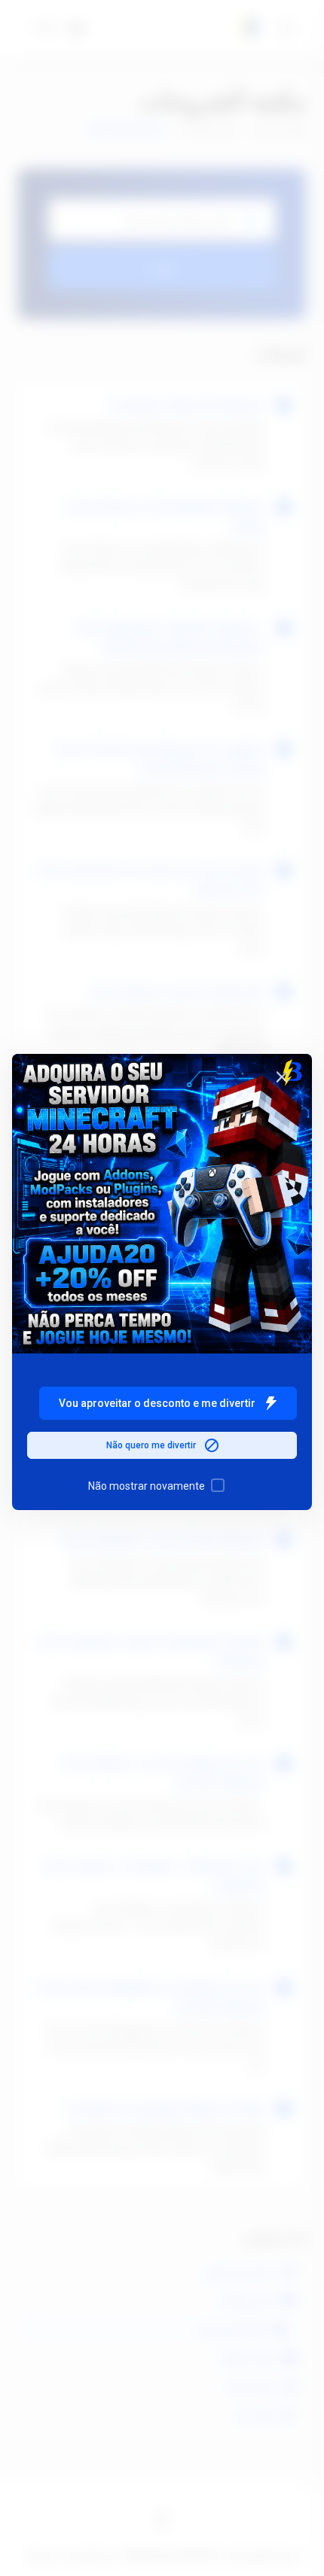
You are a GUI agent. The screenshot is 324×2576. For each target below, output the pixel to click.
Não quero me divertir (151, 1445)
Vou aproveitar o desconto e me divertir (157, 1403)
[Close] (282, 1076)
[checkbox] (218, 1485)
